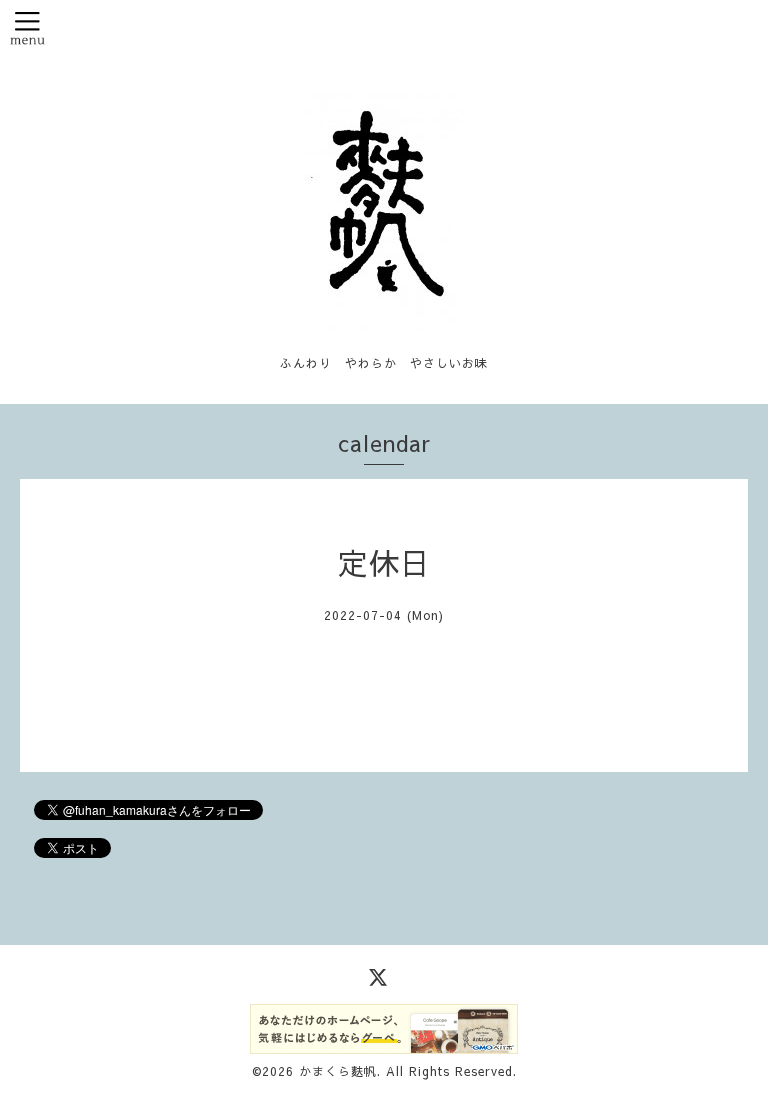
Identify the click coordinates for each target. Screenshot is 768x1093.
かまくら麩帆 (338, 1071)
